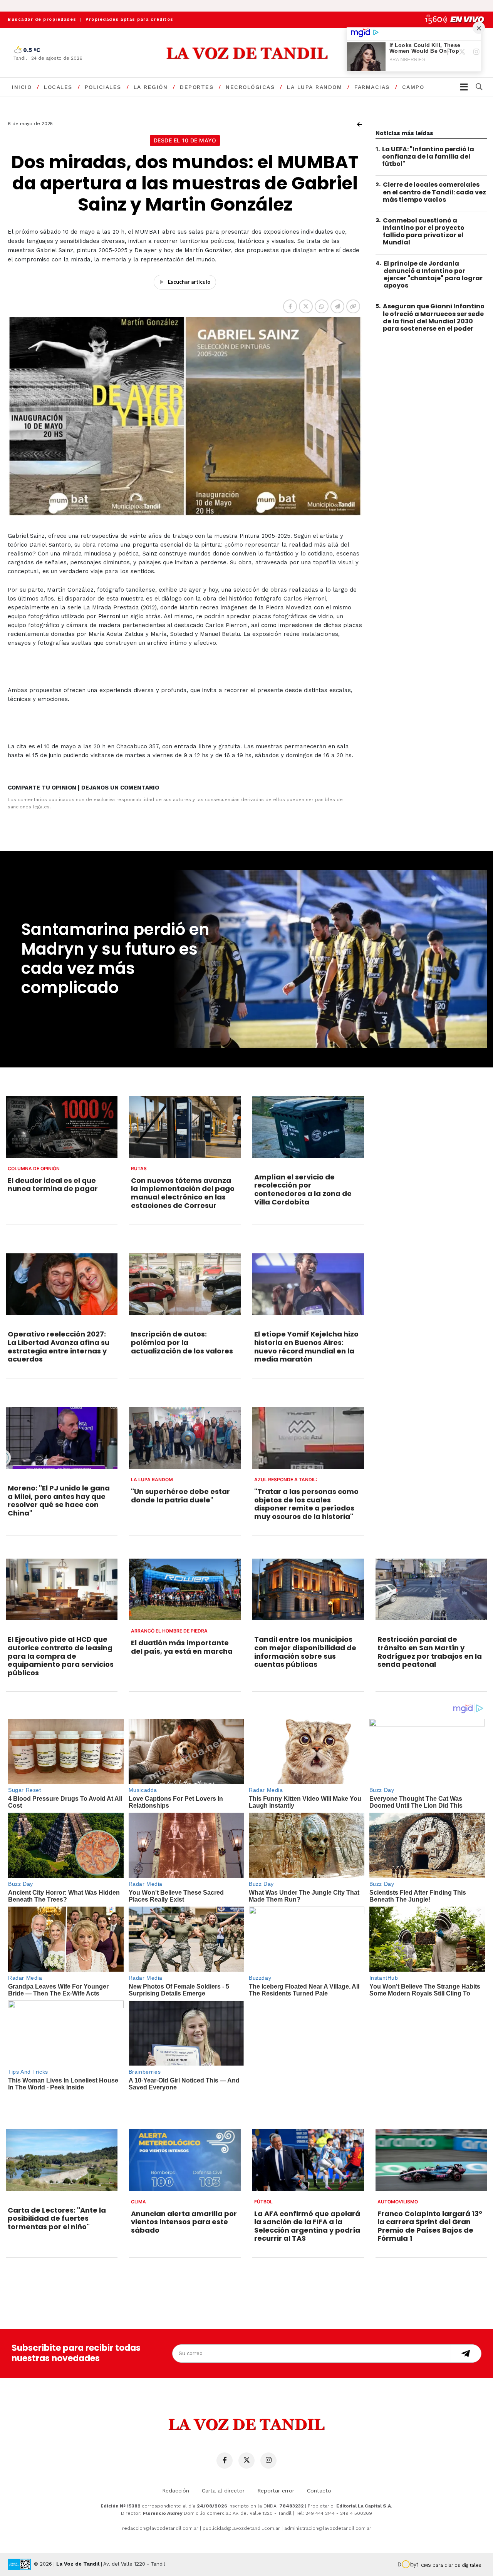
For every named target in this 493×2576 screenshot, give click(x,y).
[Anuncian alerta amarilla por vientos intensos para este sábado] (185, 2160)
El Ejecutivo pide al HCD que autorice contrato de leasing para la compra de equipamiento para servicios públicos (61, 1656)
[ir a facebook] (225, 2461)
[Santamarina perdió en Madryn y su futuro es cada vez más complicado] (329, 959)
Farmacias (372, 87)
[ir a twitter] (246, 2461)
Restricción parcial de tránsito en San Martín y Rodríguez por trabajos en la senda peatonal (430, 1652)
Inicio (22, 87)
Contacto (319, 2491)
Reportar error (276, 2491)
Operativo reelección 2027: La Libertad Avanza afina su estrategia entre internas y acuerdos (59, 1347)
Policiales (103, 87)
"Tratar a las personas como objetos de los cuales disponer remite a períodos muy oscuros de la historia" (306, 1504)
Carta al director (223, 2491)
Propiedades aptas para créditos (130, 19)
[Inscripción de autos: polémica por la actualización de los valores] (185, 1284)
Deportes (197, 87)
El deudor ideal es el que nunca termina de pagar (53, 1185)
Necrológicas (250, 87)
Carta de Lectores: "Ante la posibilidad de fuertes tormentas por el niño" (57, 2218)
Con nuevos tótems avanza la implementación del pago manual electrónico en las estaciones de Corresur (183, 1193)
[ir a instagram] (268, 2461)
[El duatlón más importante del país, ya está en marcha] (185, 1590)
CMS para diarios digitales (451, 2565)
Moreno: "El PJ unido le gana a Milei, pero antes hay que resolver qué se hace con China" (59, 1500)
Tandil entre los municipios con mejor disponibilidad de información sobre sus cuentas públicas (305, 1652)
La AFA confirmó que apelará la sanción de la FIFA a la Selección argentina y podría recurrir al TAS (307, 2226)
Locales (58, 87)
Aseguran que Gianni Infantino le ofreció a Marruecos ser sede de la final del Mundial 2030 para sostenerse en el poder (434, 318)
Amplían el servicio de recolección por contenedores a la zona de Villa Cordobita (303, 1189)
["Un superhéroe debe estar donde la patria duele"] (185, 1438)
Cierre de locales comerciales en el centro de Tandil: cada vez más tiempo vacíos (434, 192)
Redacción (176, 2491)
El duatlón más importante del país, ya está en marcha (182, 1647)
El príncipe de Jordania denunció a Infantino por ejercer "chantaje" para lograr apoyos (433, 275)
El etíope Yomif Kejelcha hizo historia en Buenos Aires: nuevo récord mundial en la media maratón (306, 1347)
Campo (413, 87)
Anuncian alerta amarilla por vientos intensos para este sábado (184, 2222)
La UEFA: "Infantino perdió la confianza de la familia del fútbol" (428, 156)
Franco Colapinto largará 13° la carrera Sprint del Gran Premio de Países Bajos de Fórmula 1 (430, 2226)
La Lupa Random (314, 87)
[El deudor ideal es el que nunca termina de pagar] (62, 1127)
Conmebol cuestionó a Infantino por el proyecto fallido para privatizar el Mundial (424, 232)
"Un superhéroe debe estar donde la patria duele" (180, 1496)
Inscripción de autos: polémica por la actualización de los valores (182, 1342)
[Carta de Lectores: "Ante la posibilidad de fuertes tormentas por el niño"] (62, 2160)
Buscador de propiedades (42, 19)
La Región (151, 87)
